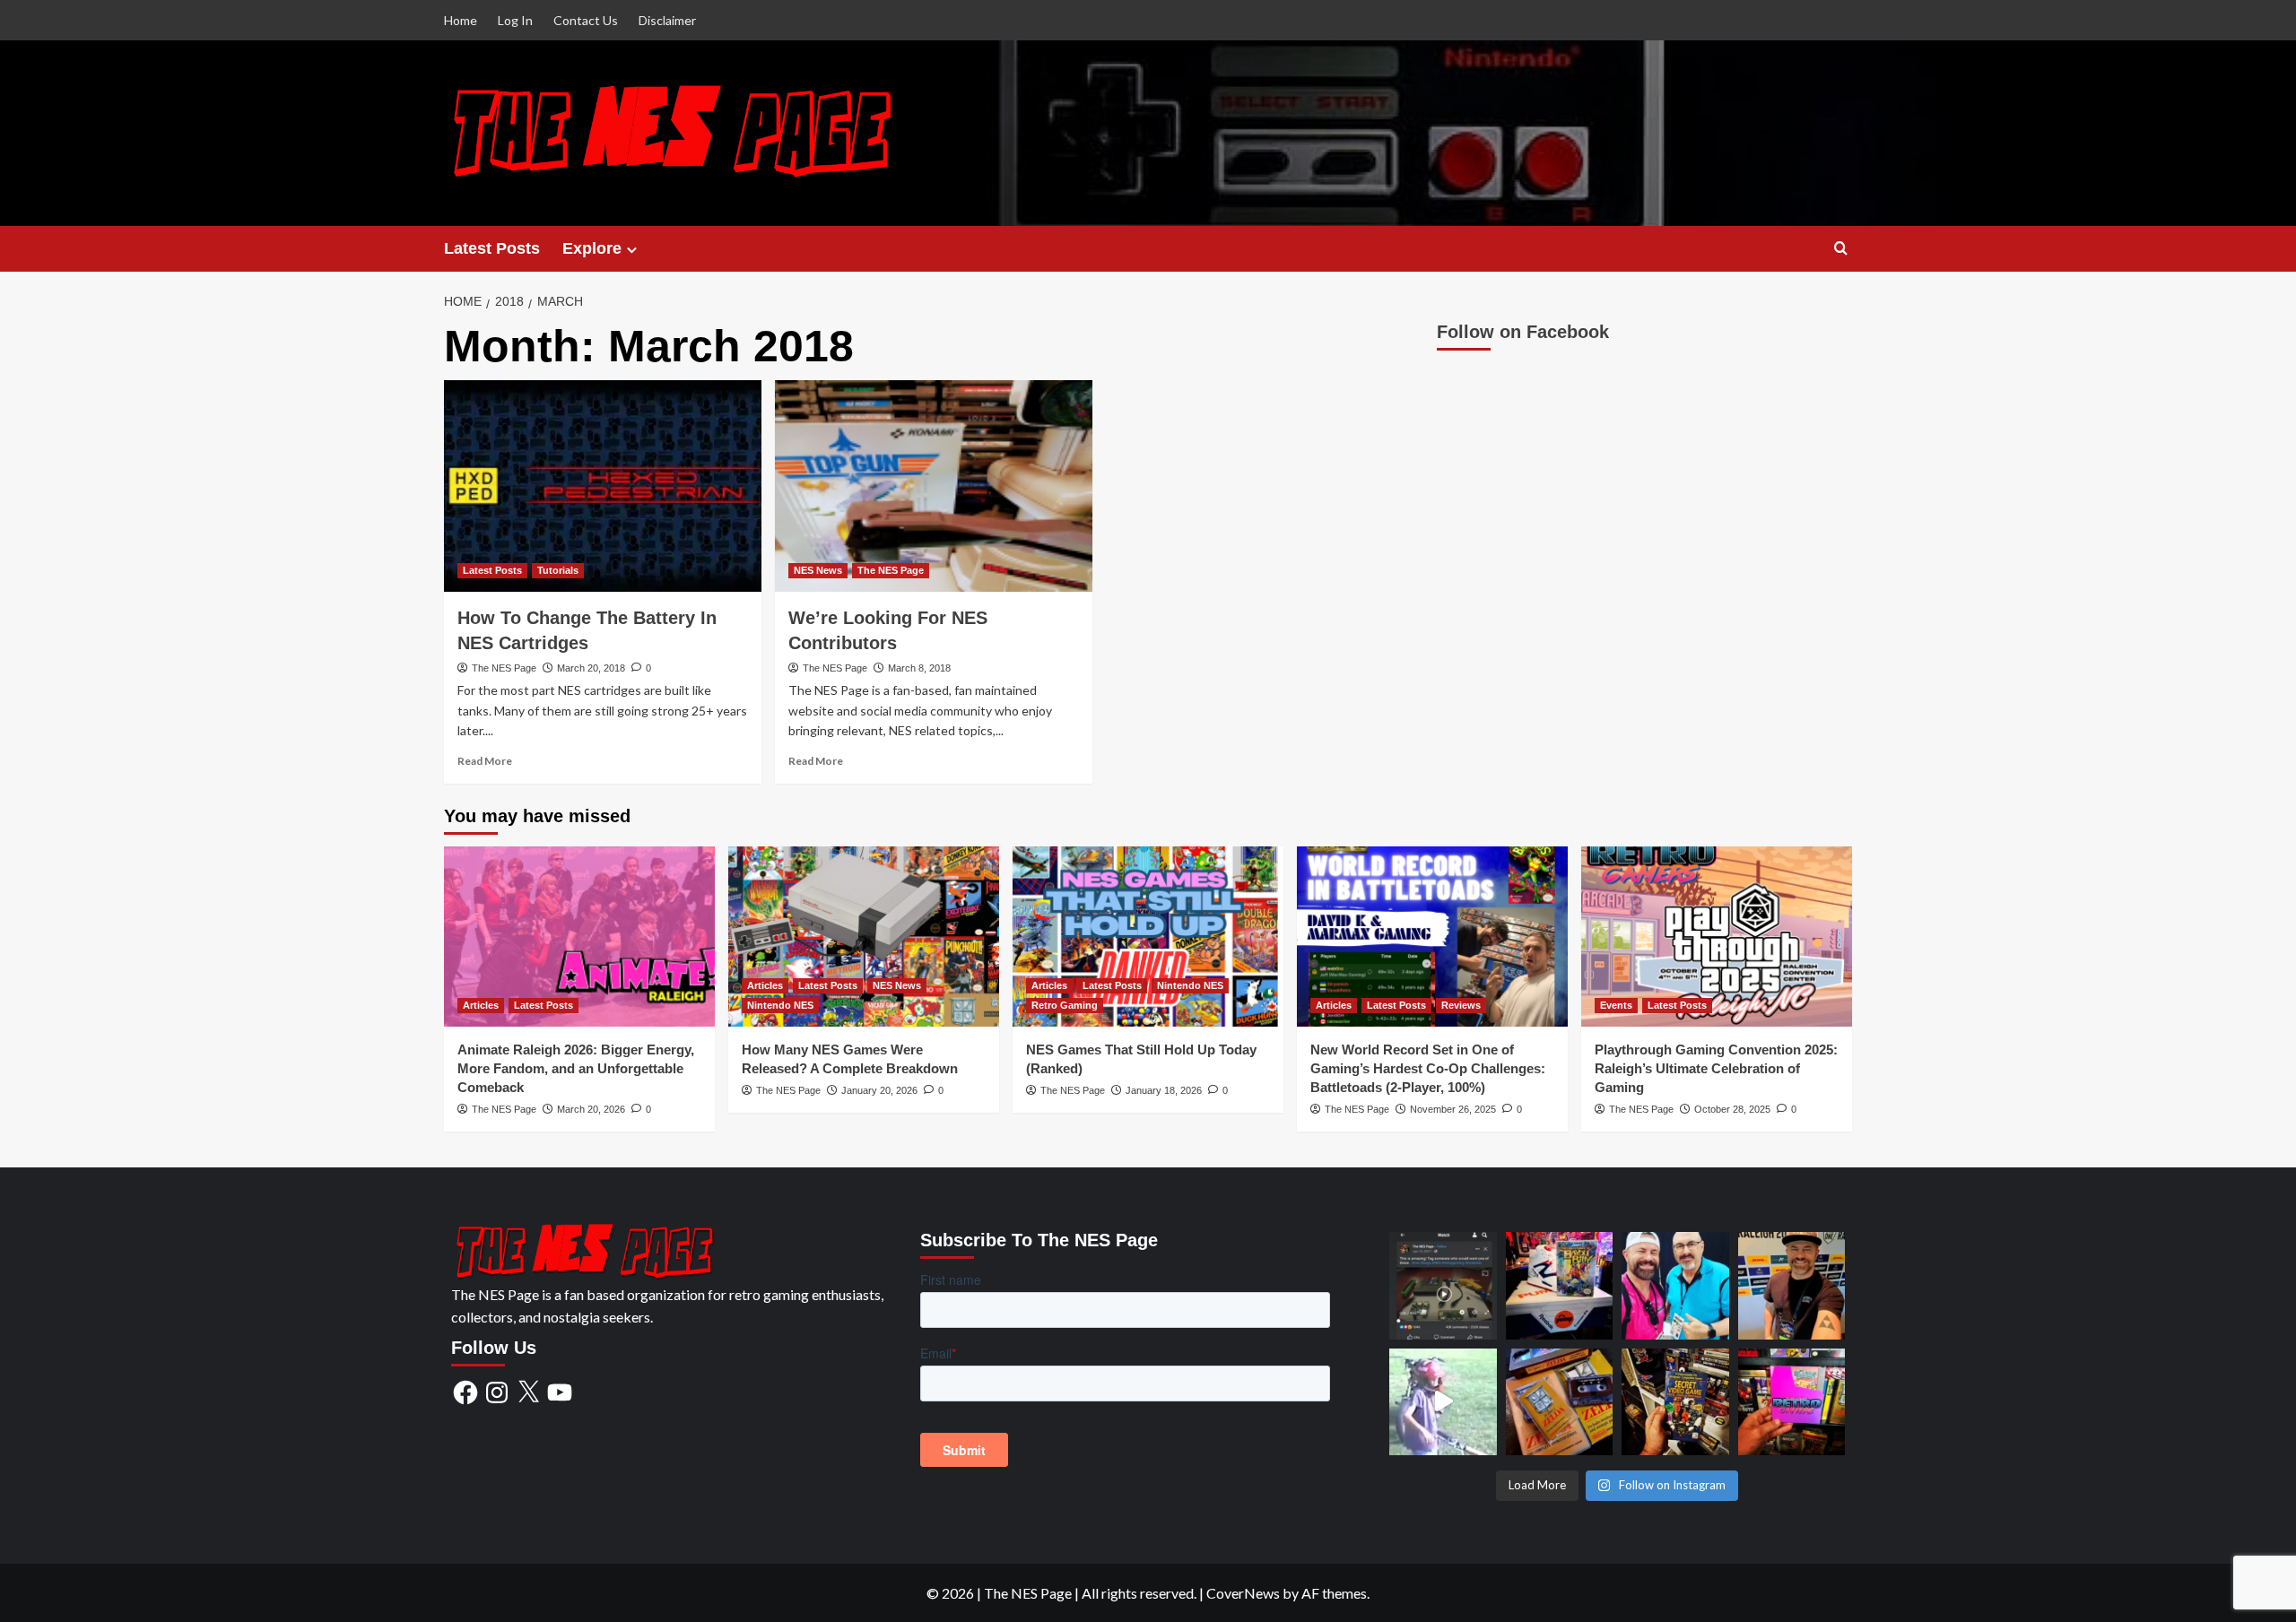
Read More (485, 761)
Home (461, 20)
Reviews (1461, 1005)
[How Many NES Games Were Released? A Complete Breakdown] (864, 937)
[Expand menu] (632, 250)
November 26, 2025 (1453, 1109)
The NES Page (504, 668)
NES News (818, 570)
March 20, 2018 (591, 668)
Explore (592, 248)
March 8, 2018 (919, 668)
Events (1616, 1005)
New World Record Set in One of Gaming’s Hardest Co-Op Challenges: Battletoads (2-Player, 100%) (1428, 1068)
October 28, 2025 (1732, 1109)
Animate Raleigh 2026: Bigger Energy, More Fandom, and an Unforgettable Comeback (576, 1068)
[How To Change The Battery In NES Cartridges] (603, 486)
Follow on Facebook (1523, 332)
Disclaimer (667, 20)
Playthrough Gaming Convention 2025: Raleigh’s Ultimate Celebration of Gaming (1716, 1068)
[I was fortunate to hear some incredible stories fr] (1675, 1286)
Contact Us (586, 20)
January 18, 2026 (1164, 1090)
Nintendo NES (780, 1005)
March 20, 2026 (591, 1109)
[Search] (1841, 249)
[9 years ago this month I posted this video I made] (1443, 1286)
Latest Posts (492, 248)
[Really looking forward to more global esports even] (1792, 1286)
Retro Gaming (1065, 1005)
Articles (481, 1005)
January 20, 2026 (879, 1090)
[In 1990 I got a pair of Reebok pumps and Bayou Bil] (1560, 1286)
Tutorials (558, 570)
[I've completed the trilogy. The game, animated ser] (1560, 1402)
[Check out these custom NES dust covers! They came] (1792, 1402)
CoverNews (1243, 1593)
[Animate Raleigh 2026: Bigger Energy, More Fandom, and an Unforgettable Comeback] (579, 937)
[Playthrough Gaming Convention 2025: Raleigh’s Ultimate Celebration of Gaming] (1717, 937)
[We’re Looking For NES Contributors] (934, 486)
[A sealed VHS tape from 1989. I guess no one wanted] (1675, 1402)
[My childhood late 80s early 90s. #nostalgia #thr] (1443, 1402)
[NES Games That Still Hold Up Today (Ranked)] (1148, 937)
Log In (515, 20)
